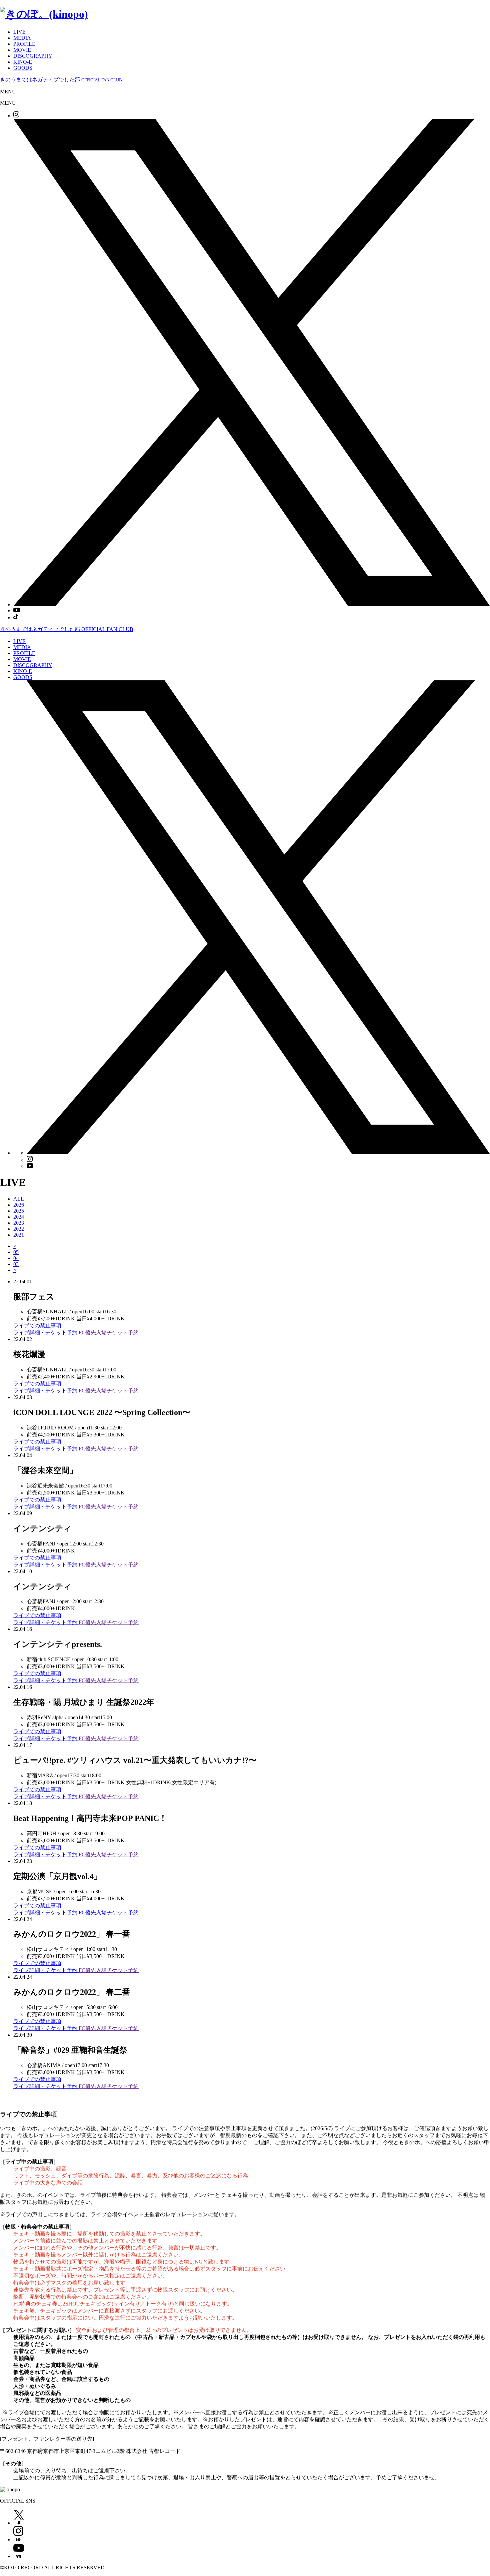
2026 (19, 1205)
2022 (19, 1229)
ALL (19, 1199)
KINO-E (23, 62)
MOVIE (22, 50)
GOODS (23, 68)
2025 (19, 1211)
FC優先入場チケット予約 (109, 1333)
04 (16, 1258)
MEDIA (22, 38)
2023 (19, 1223)
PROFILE (24, 44)
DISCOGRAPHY (33, 56)
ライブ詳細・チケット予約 (46, 1333)
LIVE (19, 32)
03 (16, 1264)
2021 (19, 1235)
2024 (19, 1217)
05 (16, 1252)
